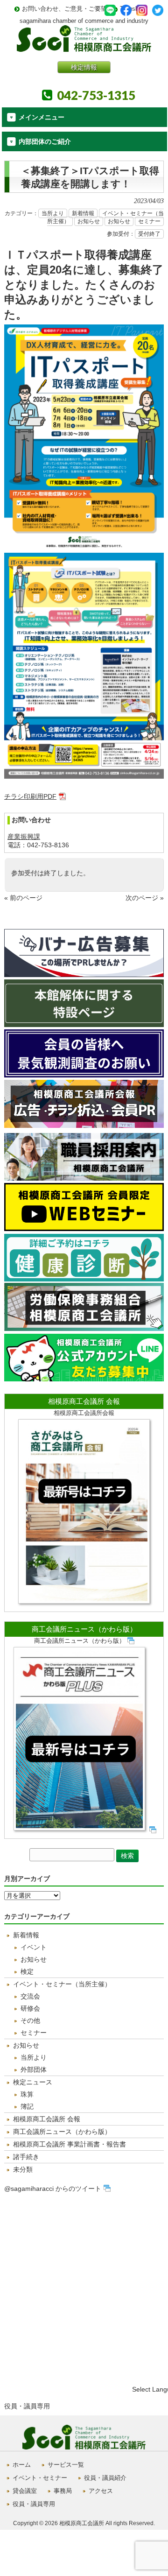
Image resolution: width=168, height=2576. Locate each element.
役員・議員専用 (27, 2406)
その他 (30, 2020)
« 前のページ (23, 898)
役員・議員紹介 (105, 2478)
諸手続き (26, 2157)
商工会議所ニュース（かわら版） (84, 1629)
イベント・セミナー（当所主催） (62, 1984)
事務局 (63, 2491)
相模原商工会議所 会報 (84, 1401)
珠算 (27, 2094)
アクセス (101, 2491)
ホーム (22, 2465)
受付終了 (149, 234)
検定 (27, 1971)
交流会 (30, 1996)
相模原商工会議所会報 (84, 1413)
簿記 (27, 2106)
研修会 (30, 2008)
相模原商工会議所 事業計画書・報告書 (70, 2144)
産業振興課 (24, 837)
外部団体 (34, 2069)
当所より (53, 213)
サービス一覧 (66, 2465)
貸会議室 (25, 2491)
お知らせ (89, 221)
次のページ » (145, 898)
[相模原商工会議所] (84, 48)
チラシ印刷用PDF (30, 796)
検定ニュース (33, 2082)
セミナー (149, 221)
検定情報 (84, 67)
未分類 (23, 2169)
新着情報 (83, 213)
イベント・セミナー (40, 2478)
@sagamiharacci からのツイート (53, 2189)
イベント (34, 1947)
